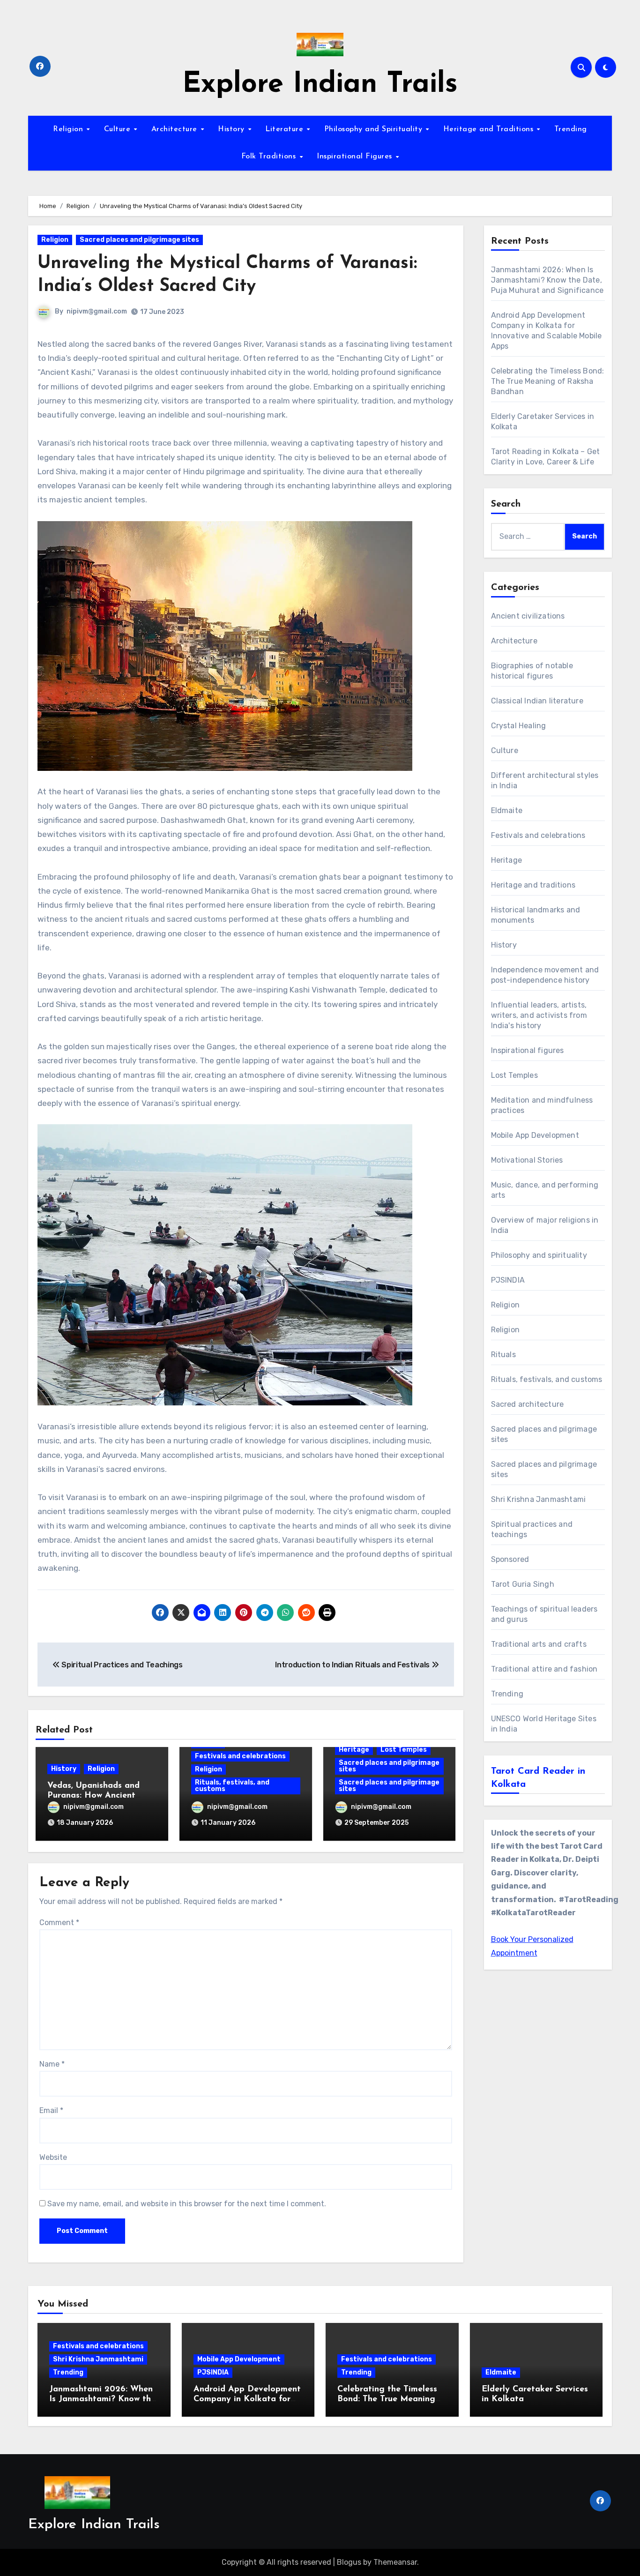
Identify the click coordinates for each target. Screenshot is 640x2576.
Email (51, 2110)
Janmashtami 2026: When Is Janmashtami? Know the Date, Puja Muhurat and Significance (547, 280)
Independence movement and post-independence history (545, 975)
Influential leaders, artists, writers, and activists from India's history (539, 1015)
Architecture (176, 129)
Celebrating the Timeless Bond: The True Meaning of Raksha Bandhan (548, 381)
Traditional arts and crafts (539, 1644)
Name (52, 2064)
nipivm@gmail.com (97, 311)
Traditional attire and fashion (544, 1669)
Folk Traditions (270, 157)
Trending (571, 129)
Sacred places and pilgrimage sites (139, 240)
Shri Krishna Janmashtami (539, 1499)
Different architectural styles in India (545, 780)
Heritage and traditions (533, 885)
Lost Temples (404, 1750)
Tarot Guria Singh (523, 1584)
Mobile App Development (535, 1135)
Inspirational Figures (356, 157)
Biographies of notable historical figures (532, 671)
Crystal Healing (519, 726)
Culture (119, 129)
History (232, 129)
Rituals (503, 1355)
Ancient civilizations (528, 616)
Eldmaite (507, 810)
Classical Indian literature (537, 701)
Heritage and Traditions (490, 129)
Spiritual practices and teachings (532, 1529)
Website (53, 2157)
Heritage (354, 1750)
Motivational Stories (527, 1160)
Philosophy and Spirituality (375, 129)
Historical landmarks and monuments (536, 915)
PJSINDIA (508, 1280)
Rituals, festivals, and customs (232, 1786)
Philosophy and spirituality (539, 1255)
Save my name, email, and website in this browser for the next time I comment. (187, 2204)
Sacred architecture (528, 1404)
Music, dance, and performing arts (545, 1190)
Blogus (349, 2562)
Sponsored (510, 1559)
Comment (59, 1923)
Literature (286, 129)
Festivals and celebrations (240, 1756)
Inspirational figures (528, 1050)
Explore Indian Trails (320, 85)
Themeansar (395, 2562)
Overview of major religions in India (545, 1225)
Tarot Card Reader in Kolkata (538, 1778)
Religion (69, 129)
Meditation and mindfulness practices (542, 1105)
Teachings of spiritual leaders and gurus (544, 1614)
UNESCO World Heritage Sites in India (544, 1724)
